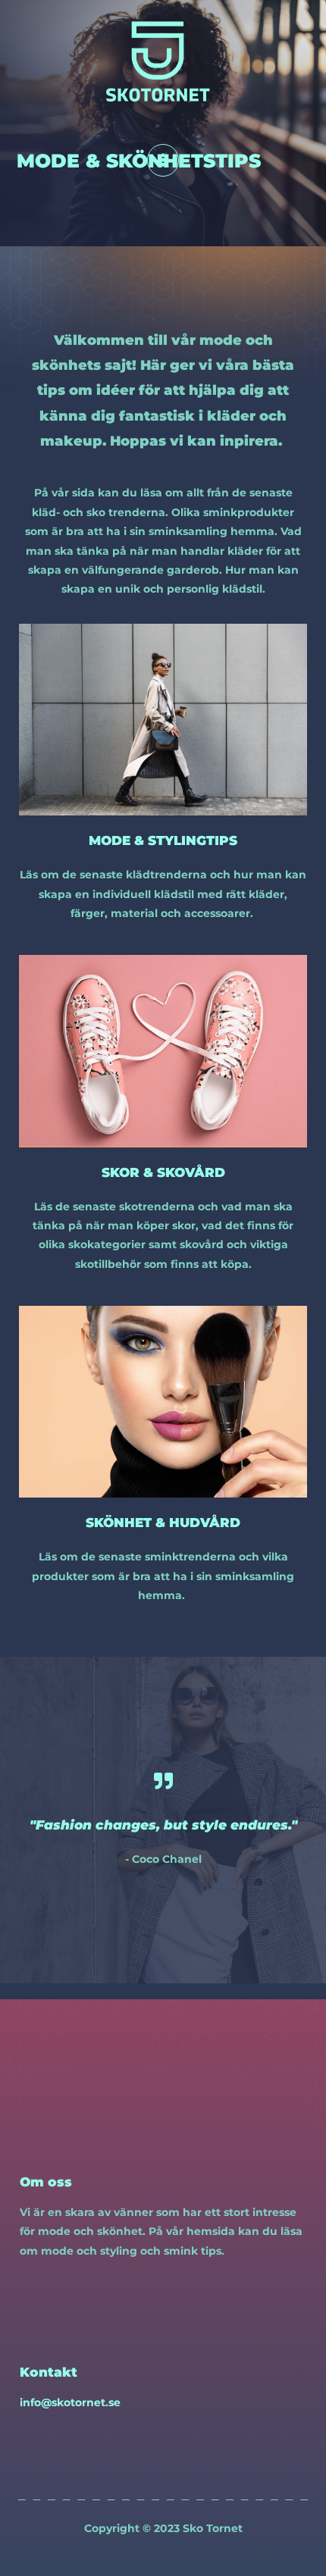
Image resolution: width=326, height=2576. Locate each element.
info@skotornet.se (70, 2402)
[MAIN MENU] (163, 160)
